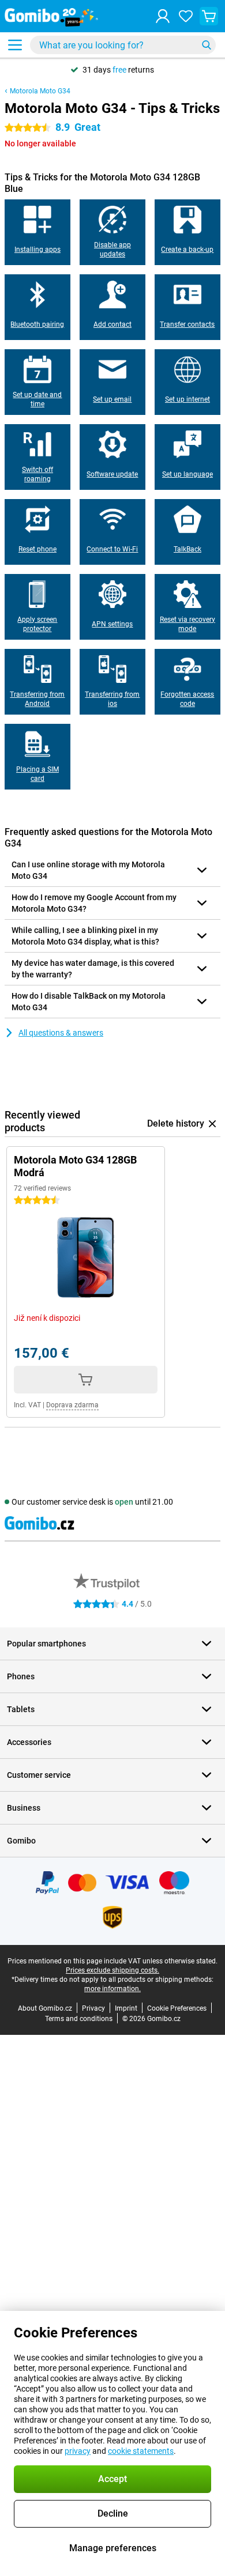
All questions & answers (61, 1033)
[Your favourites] (186, 16)
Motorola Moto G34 (40, 91)
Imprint (126, 2008)
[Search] (207, 45)
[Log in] (163, 16)
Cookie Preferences (177, 2008)
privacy (78, 2451)
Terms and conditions (79, 2019)
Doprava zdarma (72, 1405)
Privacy (93, 2008)
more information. (112, 1989)
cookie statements (141, 2451)
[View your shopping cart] (209, 16)
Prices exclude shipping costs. (112, 1970)
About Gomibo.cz (45, 2008)
